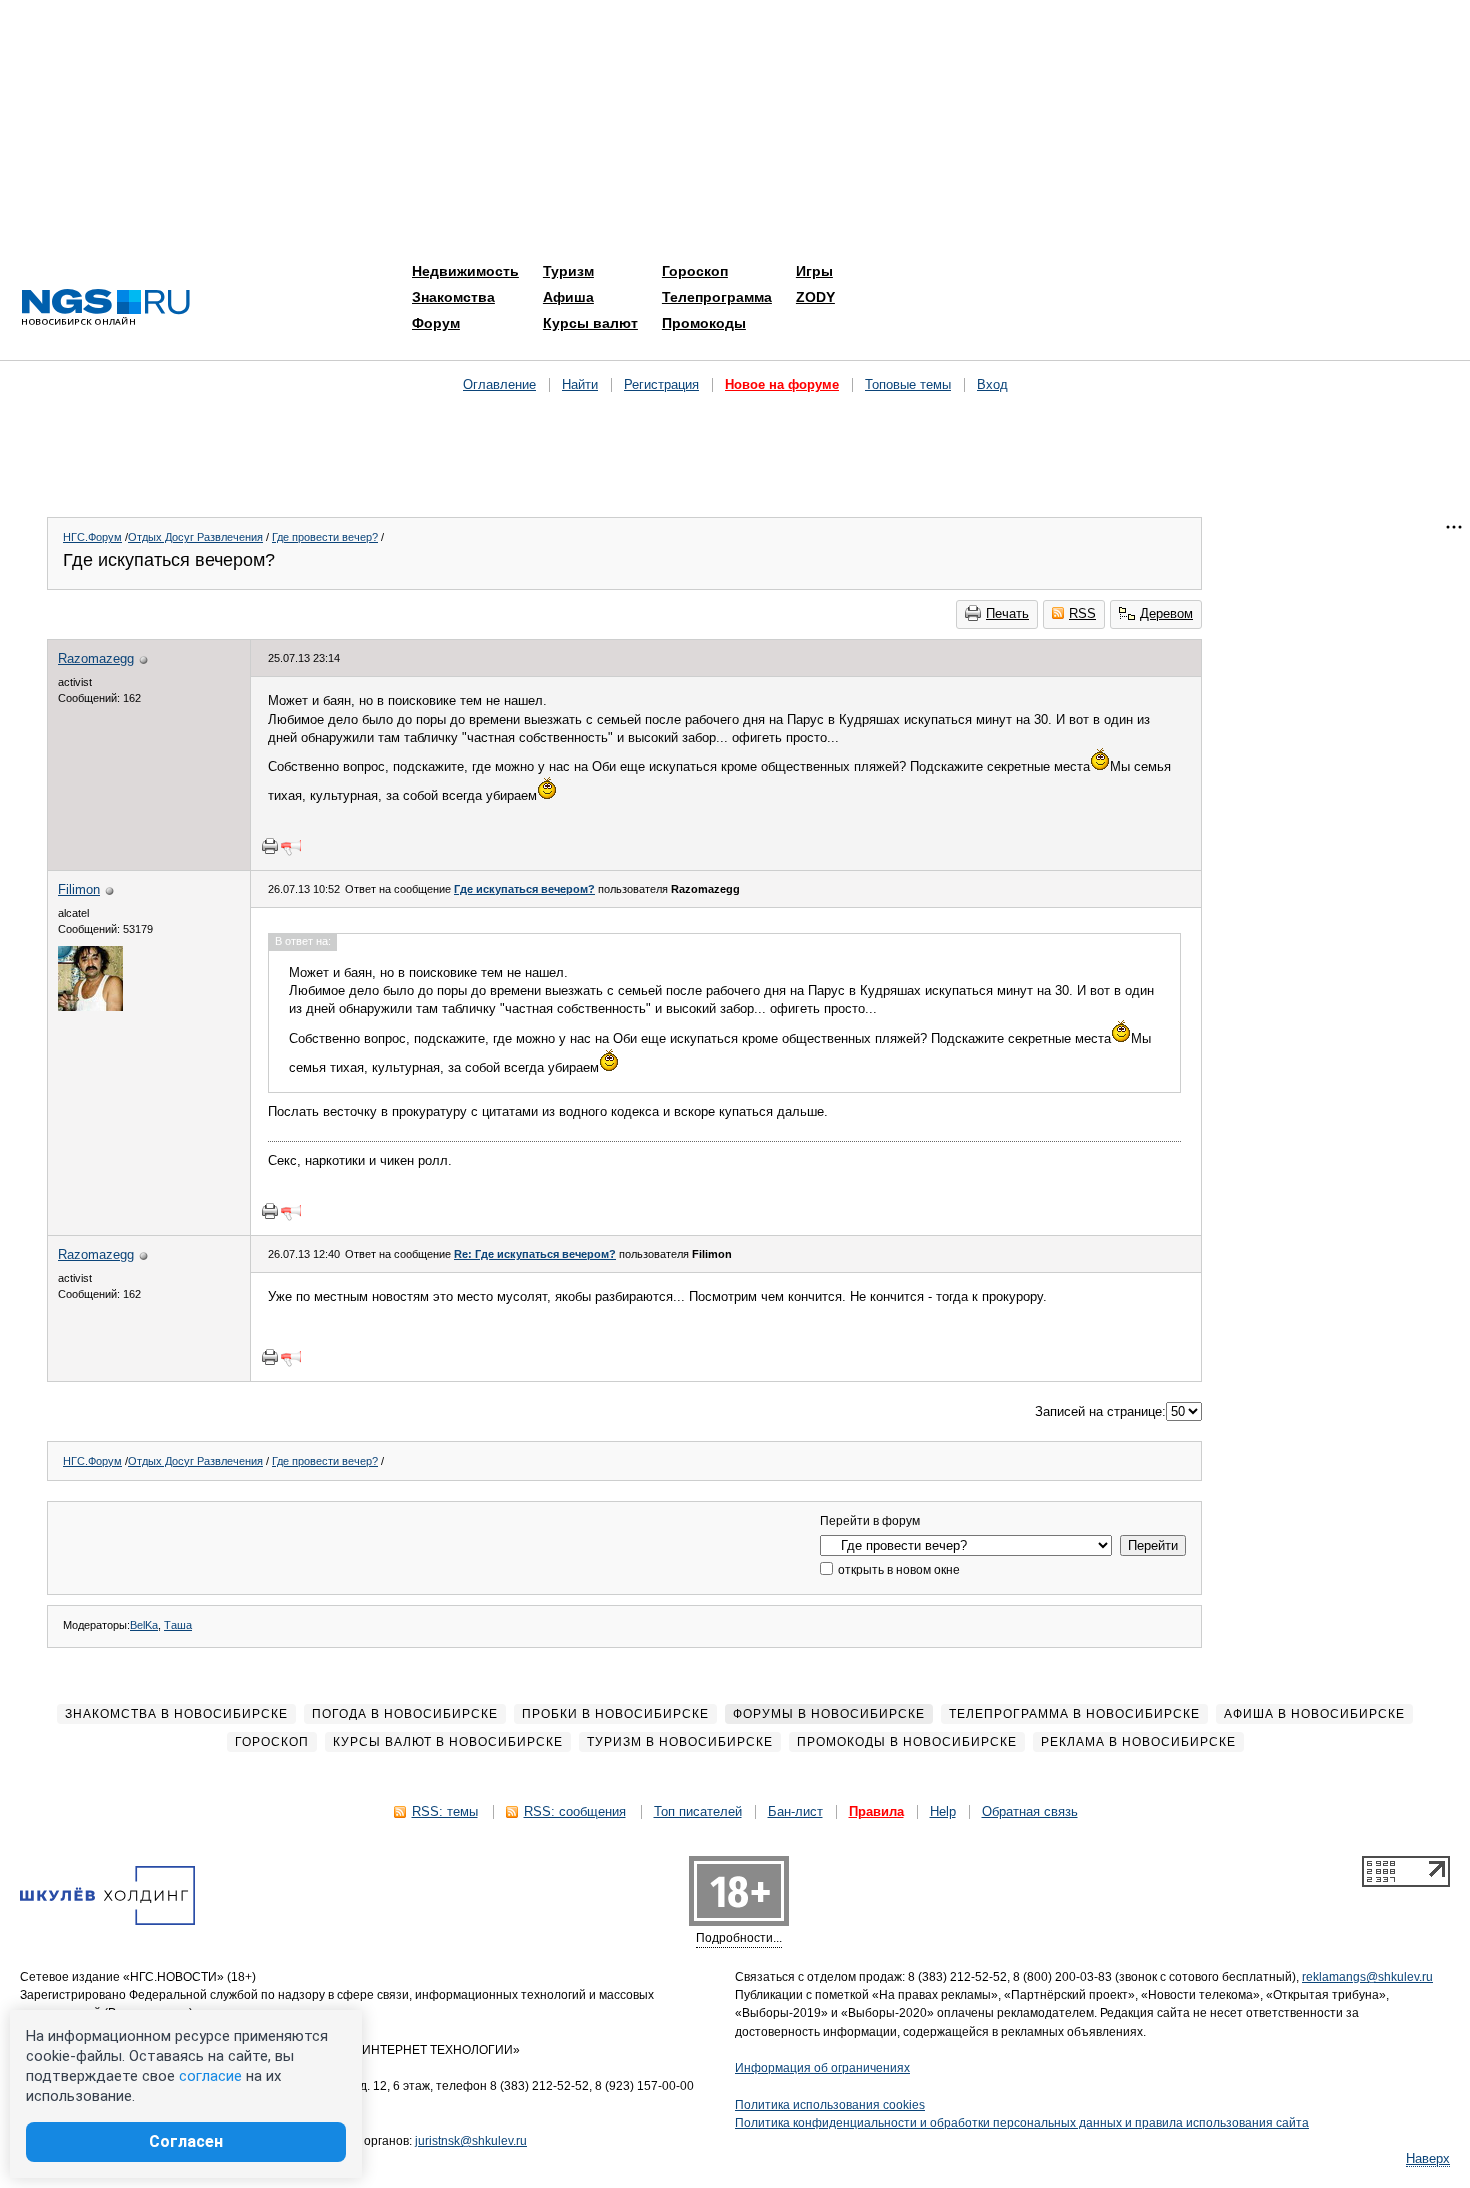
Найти (580, 384)
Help (943, 1811)
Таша (178, 1625)
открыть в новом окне (897, 1570)
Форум (436, 323)
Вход (992, 384)
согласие (210, 2076)
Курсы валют (590, 323)
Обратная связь (1030, 1811)
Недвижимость (465, 271)
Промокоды (704, 323)
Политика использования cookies (830, 2105)
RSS (1082, 613)
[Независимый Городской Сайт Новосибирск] (106, 308)
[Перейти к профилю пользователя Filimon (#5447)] (90, 1006)
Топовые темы (908, 384)
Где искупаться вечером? (524, 889)
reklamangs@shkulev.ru (1367, 1977)
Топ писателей (698, 1811)
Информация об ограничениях (822, 2068)
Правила (876, 1811)
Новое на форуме (782, 384)
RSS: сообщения (575, 1811)
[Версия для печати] (270, 846)
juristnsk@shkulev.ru (471, 2141)
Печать (1007, 613)
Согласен (186, 2141)
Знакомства (453, 297)
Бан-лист (795, 1811)
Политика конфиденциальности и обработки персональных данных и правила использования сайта (1022, 2123)
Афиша (568, 297)
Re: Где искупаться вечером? (535, 1254)
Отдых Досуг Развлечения (195, 537)
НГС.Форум (92, 537)
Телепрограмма (717, 297)
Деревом (1166, 613)
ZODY (815, 297)
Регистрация (661, 384)
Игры (814, 271)
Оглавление (499, 384)
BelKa (144, 1625)
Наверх (1428, 2158)
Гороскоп (695, 271)
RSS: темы (445, 1811)
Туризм (568, 271)
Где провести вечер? (325, 537)
